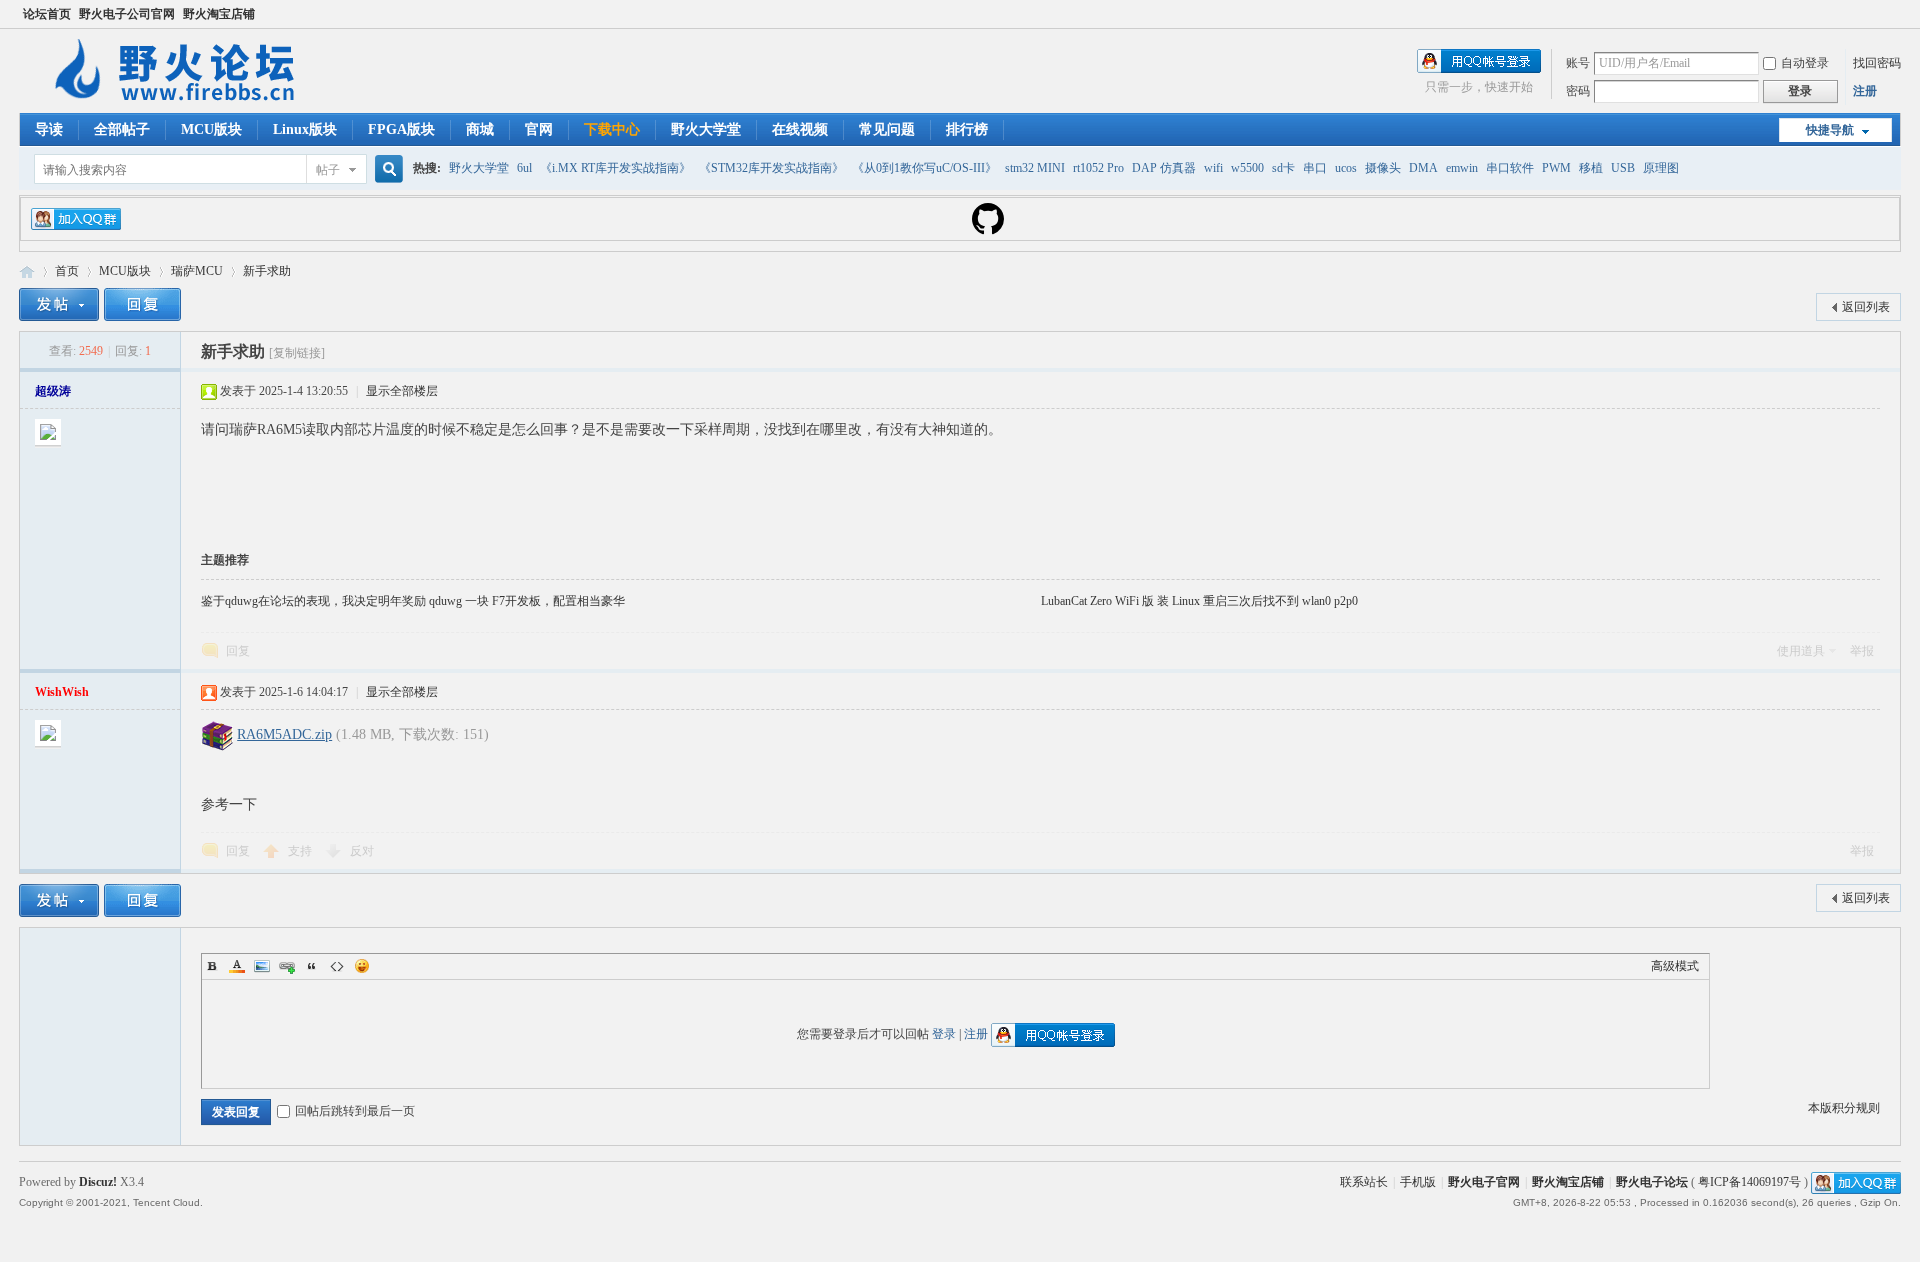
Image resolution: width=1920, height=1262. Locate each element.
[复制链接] (297, 353)
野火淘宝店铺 (219, 14)
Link (287, 966)
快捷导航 (1830, 130)
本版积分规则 (1844, 1108)
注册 (1865, 91)
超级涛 (53, 391)
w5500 (1247, 168)
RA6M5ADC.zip (284, 734)
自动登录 (1805, 63)
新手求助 (267, 271)
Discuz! (98, 1182)
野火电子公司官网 (127, 14)
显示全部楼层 (402, 391)
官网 (539, 129)
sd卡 (1283, 168)
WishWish (62, 692)
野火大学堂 (706, 129)
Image (262, 966)
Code (337, 966)
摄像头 (1383, 168)
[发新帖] (59, 304)
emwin (1462, 168)
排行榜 (967, 129)
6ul (524, 168)
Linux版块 (305, 129)
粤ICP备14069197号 (1749, 1182)
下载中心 (612, 129)
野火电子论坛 (27, 271)
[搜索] (386, 169)
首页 (67, 271)
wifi (1213, 168)
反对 (362, 851)
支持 (301, 851)
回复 (238, 651)
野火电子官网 (1484, 1182)
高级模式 (1675, 966)
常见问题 (887, 129)
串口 (1315, 168)
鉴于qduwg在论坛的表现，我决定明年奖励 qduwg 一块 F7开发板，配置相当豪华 (413, 601)
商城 (480, 129)
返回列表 (1866, 307)
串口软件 (1510, 168)
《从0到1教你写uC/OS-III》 (924, 168)
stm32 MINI (1035, 168)
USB (1623, 168)
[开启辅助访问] (1896, 14)
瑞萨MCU (197, 271)
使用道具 (1801, 651)
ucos (1346, 168)
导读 (49, 129)
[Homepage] (988, 231)
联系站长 (1364, 1182)
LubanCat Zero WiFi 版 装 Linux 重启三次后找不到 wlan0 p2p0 (1199, 601)
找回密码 (1877, 63)
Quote (312, 966)
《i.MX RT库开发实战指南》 (615, 168)
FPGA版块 (401, 129)
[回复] (142, 304)
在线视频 (800, 129)
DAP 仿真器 (1164, 168)
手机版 (1418, 1182)
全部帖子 (122, 129)
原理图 (1661, 168)
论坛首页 (47, 14)
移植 (1591, 168)
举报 (1862, 651)
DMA (1423, 168)
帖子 (328, 170)
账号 (1578, 63)
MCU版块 (211, 129)
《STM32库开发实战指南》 (771, 168)
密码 (1578, 91)
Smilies (362, 966)
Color (237, 966)
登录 (944, 1034)
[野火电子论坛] (184, 101)
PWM (1556, 168)
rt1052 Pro (1098, 168)
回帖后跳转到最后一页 (355, 1111)
